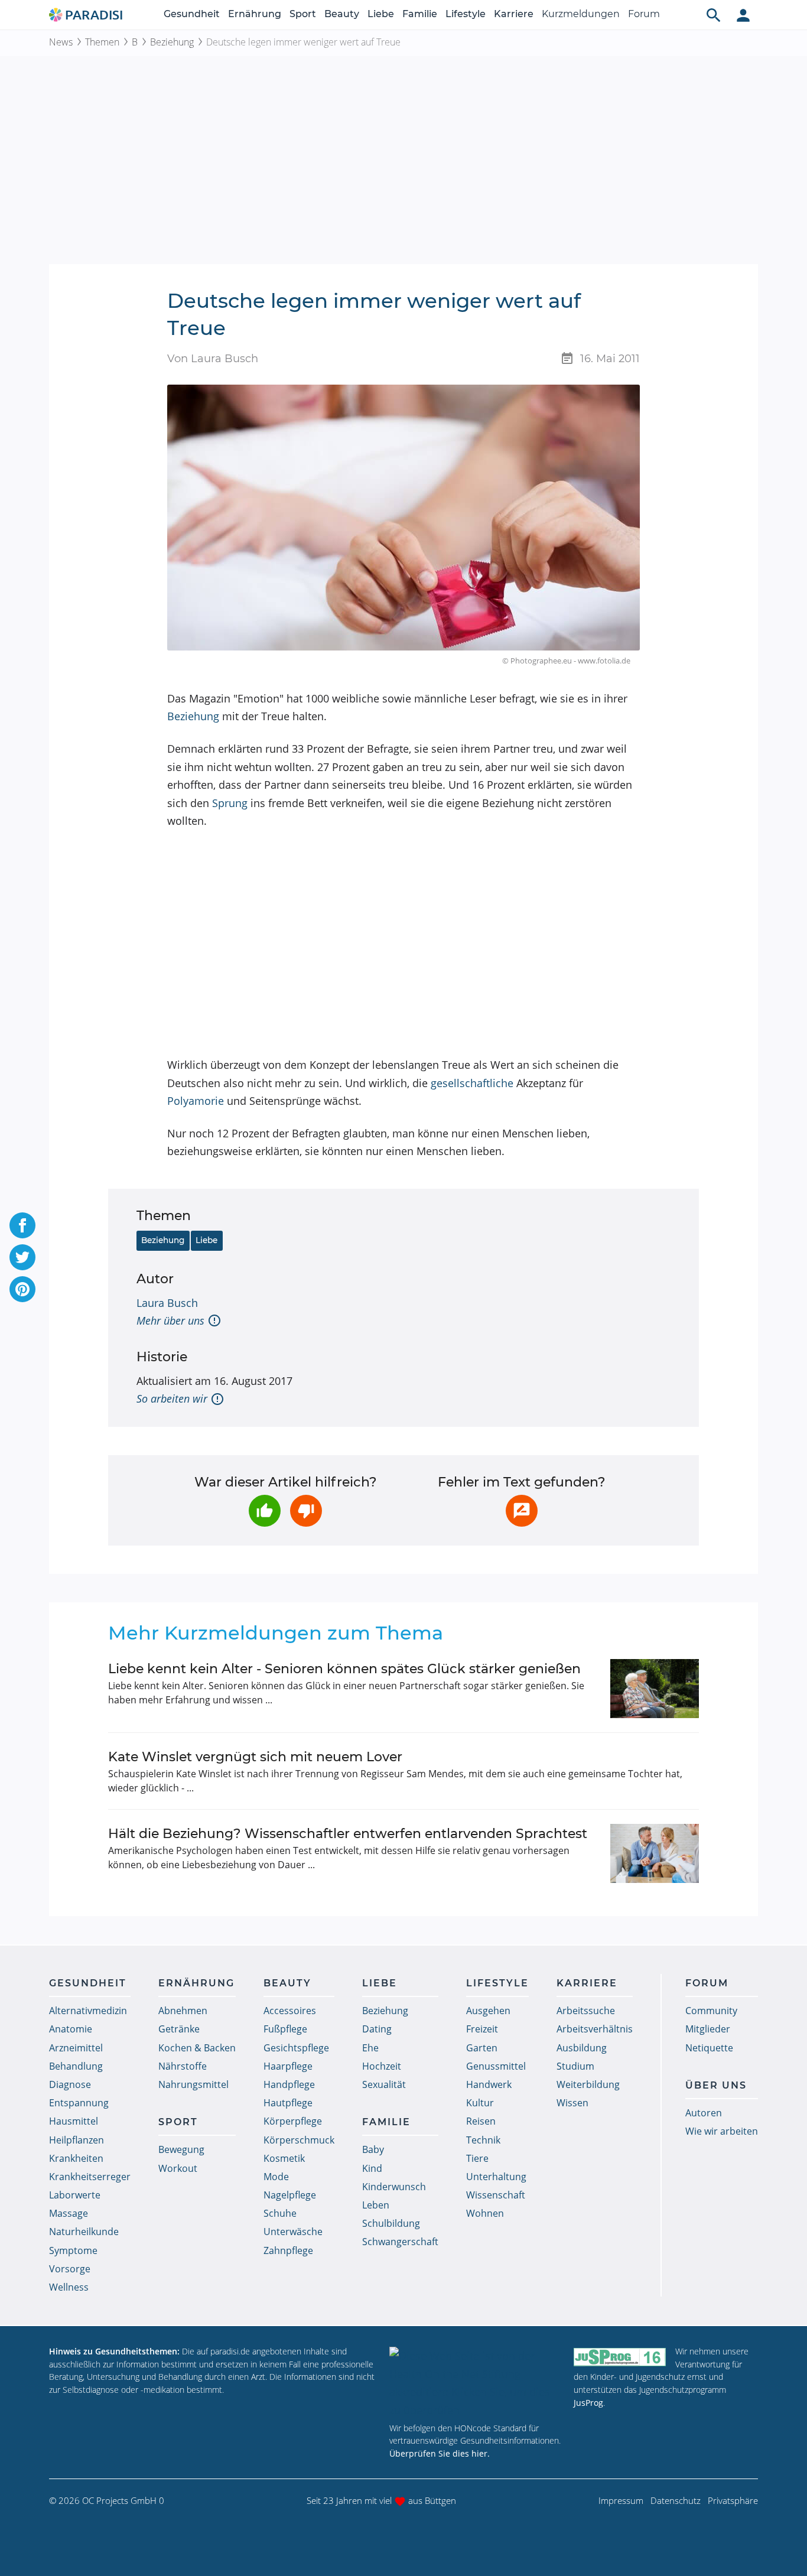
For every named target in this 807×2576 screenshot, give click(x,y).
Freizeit (482, 2029)
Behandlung (76, 2066)
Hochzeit (382, 2066)
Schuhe (280, 2213)
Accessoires (290, 2011)
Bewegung (181, 2149)
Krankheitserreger (90, 2177)
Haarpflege (288, 2066)
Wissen (572, 2103)
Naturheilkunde (84, 2232)
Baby (373, 2149)
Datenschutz (676, 2500)
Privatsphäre (733, 2500)
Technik (483, 2140)
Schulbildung (391, 2223)
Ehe (370, 2048)
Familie (420, 14)
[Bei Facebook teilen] (22, 1225)
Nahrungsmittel (193, 2084)
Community (711, 2011)
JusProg (588, 2403)
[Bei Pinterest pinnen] (22, 1289)
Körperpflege (293, 2121)
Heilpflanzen (77, 2140)
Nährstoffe (183, 2066)
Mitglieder (708, 2029)
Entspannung (79, 2103)
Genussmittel (496, 2066)
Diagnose (70, 2084)
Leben (376, 2205)
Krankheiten (76, 2158)
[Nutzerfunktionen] (743, 15)
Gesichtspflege (296, 2048)
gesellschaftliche (472, 1083)
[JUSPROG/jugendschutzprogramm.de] (620, 2357)
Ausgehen (488, 2011)
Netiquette (709, 2048)
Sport (303, 14)
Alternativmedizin (88, 2011)
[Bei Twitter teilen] (22, 1257)
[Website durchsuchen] (714, 15)
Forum (644, 14)
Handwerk (489, 2084)
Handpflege (289, 2084)
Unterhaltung (496, 2177)
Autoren (704, 2113)
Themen (102, 42)
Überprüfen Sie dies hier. (440, 2453)
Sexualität (384, 2084)
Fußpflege (285, 2029)
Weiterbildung (588, 2084)
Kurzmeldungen (581, 14)
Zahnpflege (288, 2250)
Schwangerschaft (400, 2242)
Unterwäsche (293, 2232)
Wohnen (485, 2213)
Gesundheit (192, 14)
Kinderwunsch (394, 2187)
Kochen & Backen (197, 2048)
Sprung (230, 803)
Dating (377, 2029)
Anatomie (71, 2029)
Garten (482, 2048)
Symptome (73, 2250)
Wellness (69, 2287)
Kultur (480, 2103)
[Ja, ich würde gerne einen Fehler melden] (522, 1511)
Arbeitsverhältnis (595, 2029)
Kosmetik (284, 2158)
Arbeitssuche (586, 2011)
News (61, 42)
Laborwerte (75, 2195)
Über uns (716, 2085)
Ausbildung (582, 2048)
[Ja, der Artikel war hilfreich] (265, 1511)
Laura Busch (167, 1303)
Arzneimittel (76, 2048)
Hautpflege (288, 2103)
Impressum (621, 2500)
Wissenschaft (496, 2195)
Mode (276, 2177)
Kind (372, 2168)
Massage (69, 2213)
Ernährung (255, 14)
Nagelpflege (290, 2195)
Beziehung (172, 42)
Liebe (381, 14)
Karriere (514, 14)
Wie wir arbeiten (722, 2131)
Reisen (481, 2121)
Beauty (342, 14)
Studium (575, 2066)
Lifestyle (466, 14)
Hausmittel (74, 2121)
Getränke (179, 2029)
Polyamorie (196, 1101)
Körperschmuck (299, 2140)
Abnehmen (183, 2011)
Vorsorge (70, 2269)
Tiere (477, 2158)
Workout (178, 2168)
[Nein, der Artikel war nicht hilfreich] (306, 1511)
